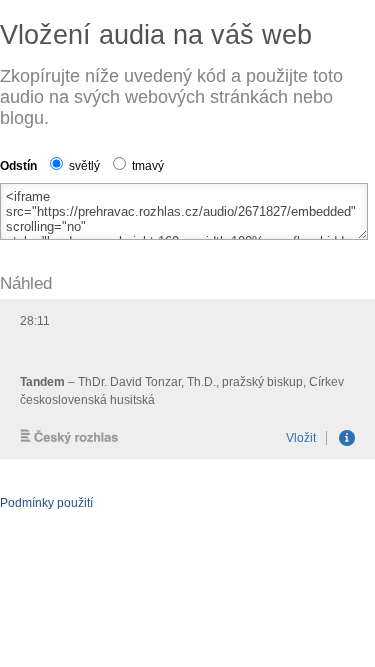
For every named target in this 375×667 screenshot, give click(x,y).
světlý (83, 166)
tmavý (146, 166)
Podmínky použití (46, 503)
